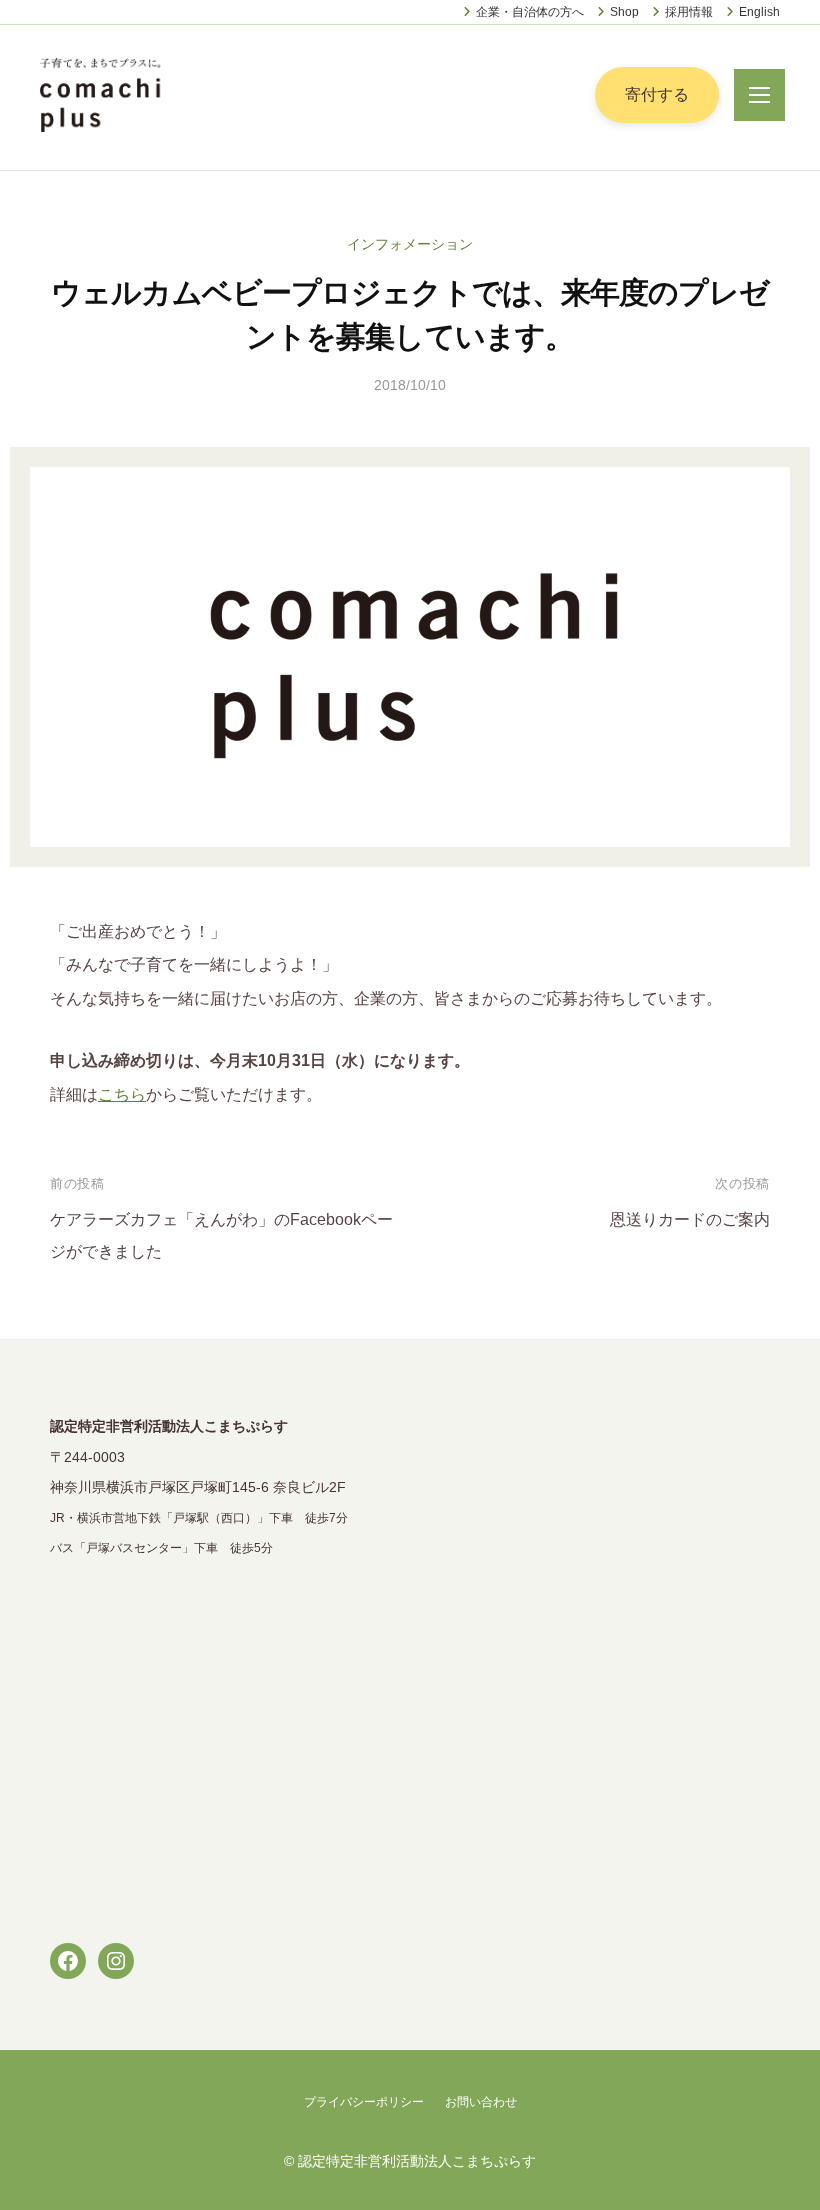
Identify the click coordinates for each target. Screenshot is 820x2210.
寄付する (657, 94)
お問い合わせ (481, 2102)
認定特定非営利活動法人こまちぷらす (417, 2161)
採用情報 (689, 12)
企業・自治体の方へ (530, 12)
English (759, 12)
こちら (122, 1094)
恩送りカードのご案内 (690, 1219)
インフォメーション (410, 244)
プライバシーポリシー (364, 2102)
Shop (624, 12)
